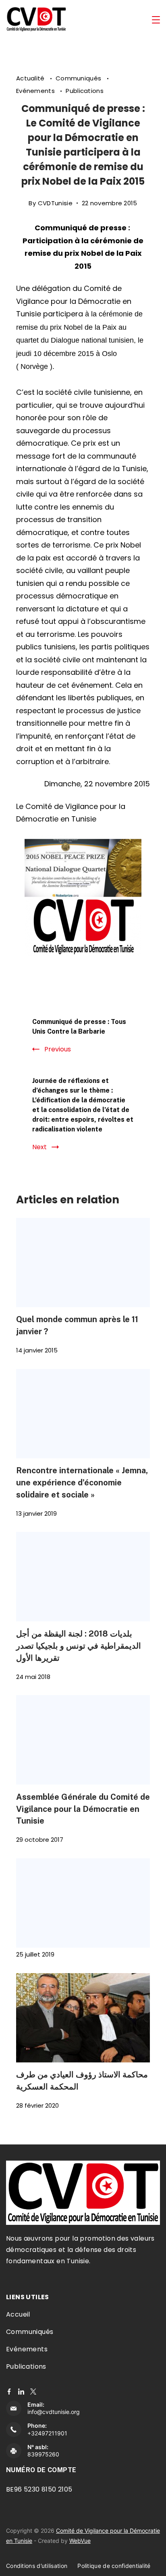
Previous (58, 1049)
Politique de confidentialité (114, 2566)
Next (39, 1147)
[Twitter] (33, 2392)
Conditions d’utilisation (37, 2566)
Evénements (36, 91)
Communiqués (79, 78)
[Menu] (156, 20)
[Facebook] (9, 2392)
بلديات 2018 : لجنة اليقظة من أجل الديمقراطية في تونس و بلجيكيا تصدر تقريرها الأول (79, 1646)
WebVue (80, 2541)
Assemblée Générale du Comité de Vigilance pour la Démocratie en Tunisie (83, 1809)
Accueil (18, 2314)
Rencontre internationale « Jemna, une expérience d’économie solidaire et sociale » (82, 1482)
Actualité (31, 78)
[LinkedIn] (21, 2392)
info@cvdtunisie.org (54, 2412)
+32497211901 (47, 2433)
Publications (85, 91)
